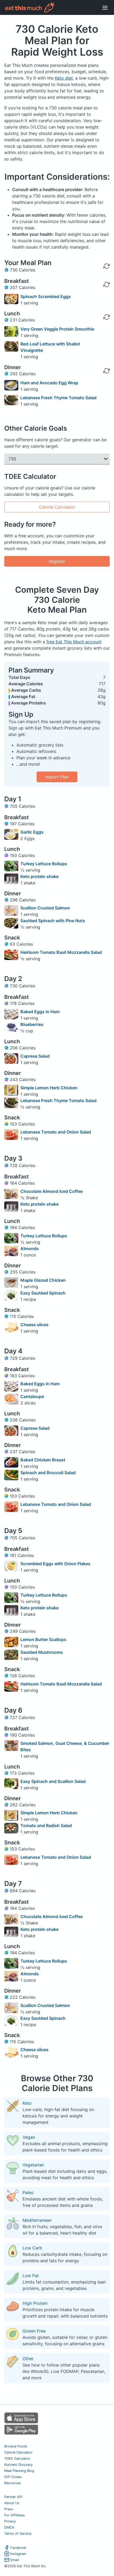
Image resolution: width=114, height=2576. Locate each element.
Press (9, 2509)
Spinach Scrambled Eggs (46, 296)
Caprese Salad (35, 1056)
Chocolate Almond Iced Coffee (52, 1191)
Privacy (10, 2521)
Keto (27, 2103)
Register (57, 561)
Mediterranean (37, 2220)
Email (15, 2560)
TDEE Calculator (17, 2458)
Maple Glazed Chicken (43, 1280)
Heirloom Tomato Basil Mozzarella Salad (61, 952)
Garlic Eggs (32, 832)
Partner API (13, 2497)
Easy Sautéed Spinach (43, 1293)
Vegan (29, 2137)
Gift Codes (13, 2477)
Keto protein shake (40, 876)
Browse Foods (16, 2446)
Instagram (18, 2554)
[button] (57, 459)
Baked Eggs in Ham (40, 1012)
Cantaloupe (32, 1396)
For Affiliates (15, 2515)
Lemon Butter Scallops (43, 1639)
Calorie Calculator (57, 507)
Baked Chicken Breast (43, 1460)
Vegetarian (33, 2165)
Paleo (28, 2192)
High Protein (35, 2303)
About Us (12, 2503)
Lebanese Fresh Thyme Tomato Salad (58, 398)
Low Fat (31, 2276)
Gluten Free (34, 2331)
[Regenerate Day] (107, 266)
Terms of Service (18, 2534)
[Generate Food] (107, 299)
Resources (13, 2483)
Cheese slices (34, 1325)
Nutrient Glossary (18, 2465)
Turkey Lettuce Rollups (44, 864)
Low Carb (32, 2248)
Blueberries (32, 1024)
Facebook (18, 2548)
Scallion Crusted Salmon (45, 908)
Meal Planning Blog (19, 2471)
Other (28, 2359)
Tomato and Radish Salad (46, 1825)
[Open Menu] (105, 7)
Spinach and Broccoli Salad (48, 1473)
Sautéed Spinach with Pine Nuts (53, 921)
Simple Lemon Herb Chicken (49, 1088)
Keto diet (64, 78)
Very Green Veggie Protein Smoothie (57, 329)
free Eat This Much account (74, 642)
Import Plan (57, 777)
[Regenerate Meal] (107, 285)
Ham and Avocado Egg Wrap (49, 383)
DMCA (9, 2527)
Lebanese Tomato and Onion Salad (56, 1132)
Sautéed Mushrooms (42, 1652)
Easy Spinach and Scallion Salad (53, 1781)
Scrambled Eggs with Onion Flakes (55, 1564)
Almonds (30, 1248)
